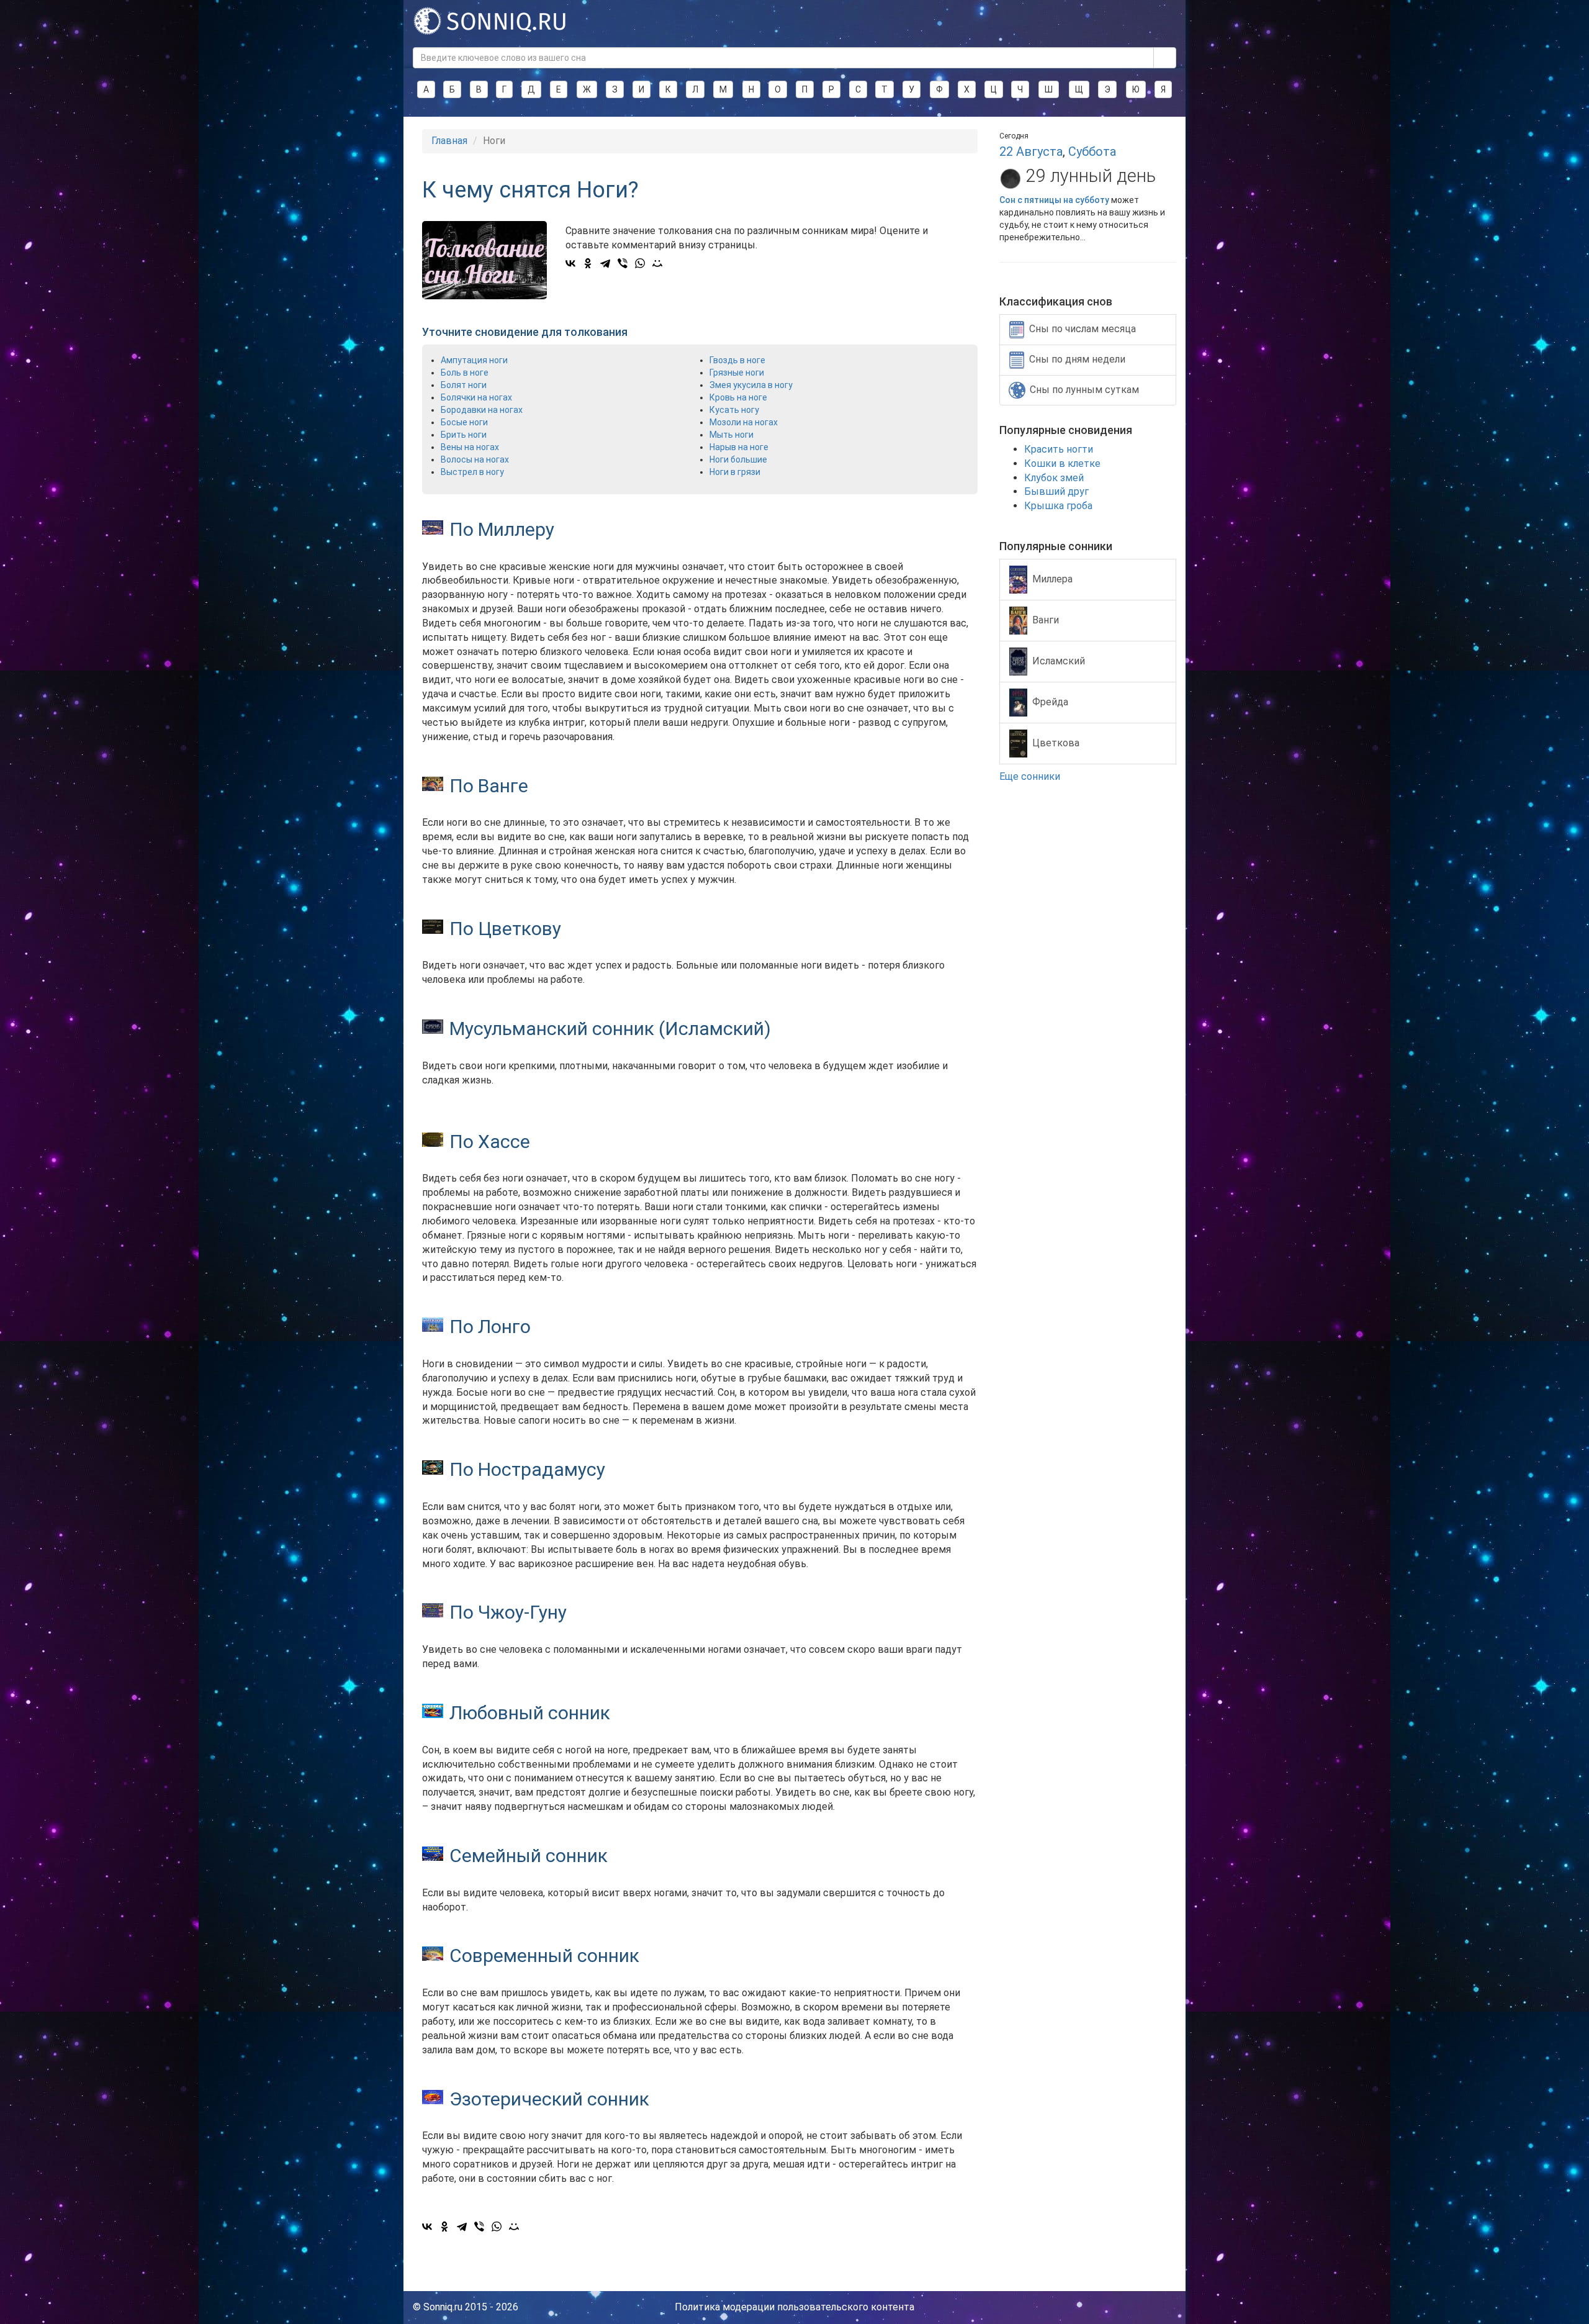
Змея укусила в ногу (751, 385)
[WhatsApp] (640, 263)
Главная (449, 141)
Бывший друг (1056, 491)
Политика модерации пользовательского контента (794, 2307)
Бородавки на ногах (482, 410)
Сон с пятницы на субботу (1054, 200)
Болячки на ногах (476, 397)
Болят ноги (464, 385)
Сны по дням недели (1077, 359)
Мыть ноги (731, 435)
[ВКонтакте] (570, 263)
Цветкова (1056, 742)
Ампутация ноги (474, 360)
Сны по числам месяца (1083, 329)
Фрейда (1050, 701)
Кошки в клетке (1062, 463)
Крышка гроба (1058, 506)
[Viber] (623, 263)
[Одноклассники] (588, 263)
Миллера (1052, 578)
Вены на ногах (470, 447)
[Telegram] (605, 263)
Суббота (1092, 151)
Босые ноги (464, 422)
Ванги (1046, 619)
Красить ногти (1059, 449)
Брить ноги (464, 435)
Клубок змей (1054, 478)
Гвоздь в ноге (737, 360)
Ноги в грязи (735, 472)
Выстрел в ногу (472, 472)
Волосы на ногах (475, 459)
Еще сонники (1031, 776)
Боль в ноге (465, 373)
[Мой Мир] (657, 263)
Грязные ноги (737, 373)
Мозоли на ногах (744, 422)
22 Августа (1031, 151)
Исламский (1059, 660)
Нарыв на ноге (739, 447)
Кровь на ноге (738, 397)
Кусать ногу (734, 410)
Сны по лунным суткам (1084, 390)
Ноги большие (738, 459)
